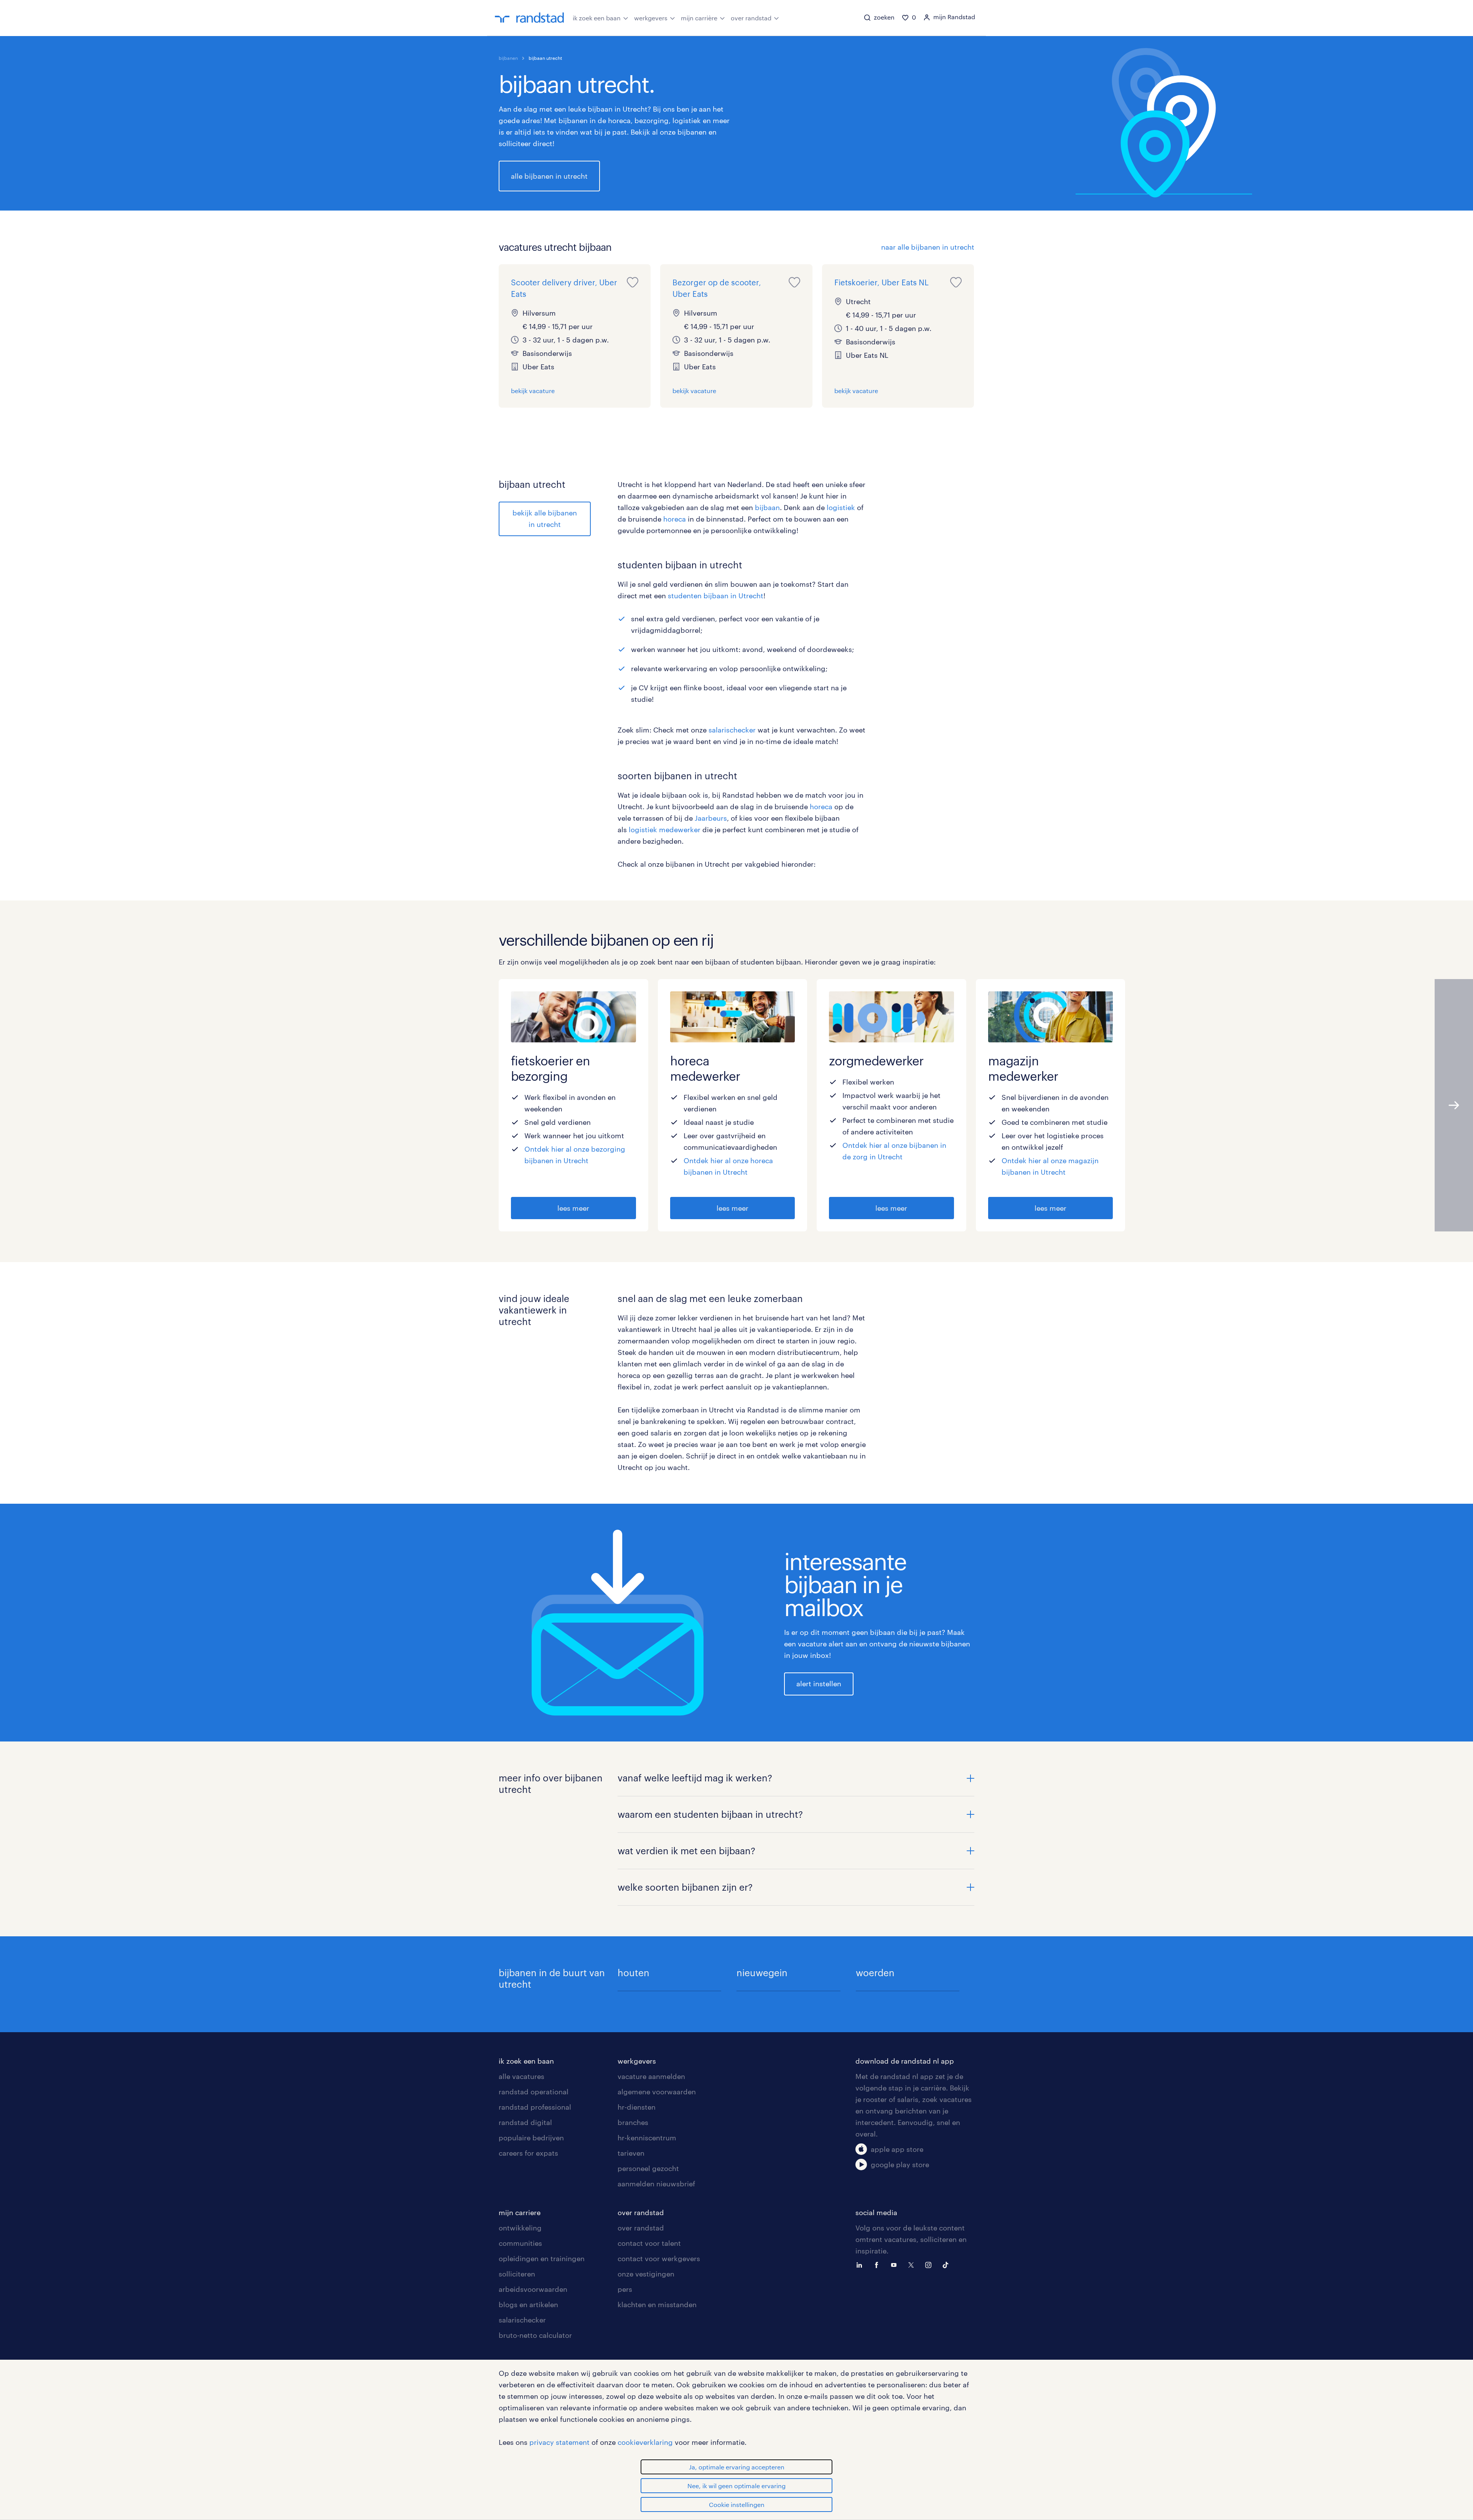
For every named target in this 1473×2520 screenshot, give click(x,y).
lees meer (573, 1208)
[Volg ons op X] (913, 2264)
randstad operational (534, 2092)
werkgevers (651, 18)
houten (634, 1973)
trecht (753, 596)
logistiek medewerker (665, 830)
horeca (675, 519)
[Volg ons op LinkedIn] (861, 2264)
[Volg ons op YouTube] (896, 2264)
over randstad (751, 18)
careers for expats (528, 2153)
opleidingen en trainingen (542, 2258)
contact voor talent (649, 2243)
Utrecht (735, 1172)
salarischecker (732, 730)
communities (520, 2243)
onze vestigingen (646, 2274)
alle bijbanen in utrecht (549, 176)
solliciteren (517, 2274)
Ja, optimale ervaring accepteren (737, 2467)
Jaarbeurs (711, 818)
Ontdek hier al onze (558, 1149)
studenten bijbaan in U (706, 596)
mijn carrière (699, 18)
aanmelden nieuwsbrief (656, 2184)
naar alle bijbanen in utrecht (928, 247)
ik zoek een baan (597, 18)
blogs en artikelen (528, 2304)
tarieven (631, 2153)
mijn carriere (520, 2212)
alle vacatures (521, 2076)
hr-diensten (637, 2107)
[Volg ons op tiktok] (947, 2264)
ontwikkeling (520, 2228)
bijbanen (508, 58)
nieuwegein (762, 1973)
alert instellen (819, 1684)
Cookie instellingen (737, 2504)
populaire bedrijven (531, 2138)
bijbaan (767, 507)
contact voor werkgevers (659, 2258)
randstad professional (535, 2107)
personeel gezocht (648, 2168)
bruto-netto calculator (535, 2335)
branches (633, 2122)
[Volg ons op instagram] (930, 2264)
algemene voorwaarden (657, 2092)
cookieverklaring (645, 2442)
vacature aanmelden (651, 2076)
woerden (875, 1973)
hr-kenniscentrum (647, 2138)
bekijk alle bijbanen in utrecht (545, 518)
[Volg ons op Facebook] (878, 2264)
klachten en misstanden (657, 2304)
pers (625, 2289)
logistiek (841, 507)
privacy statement (559, 2442)
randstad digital (525, 2122)
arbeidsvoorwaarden (533, 2289)
